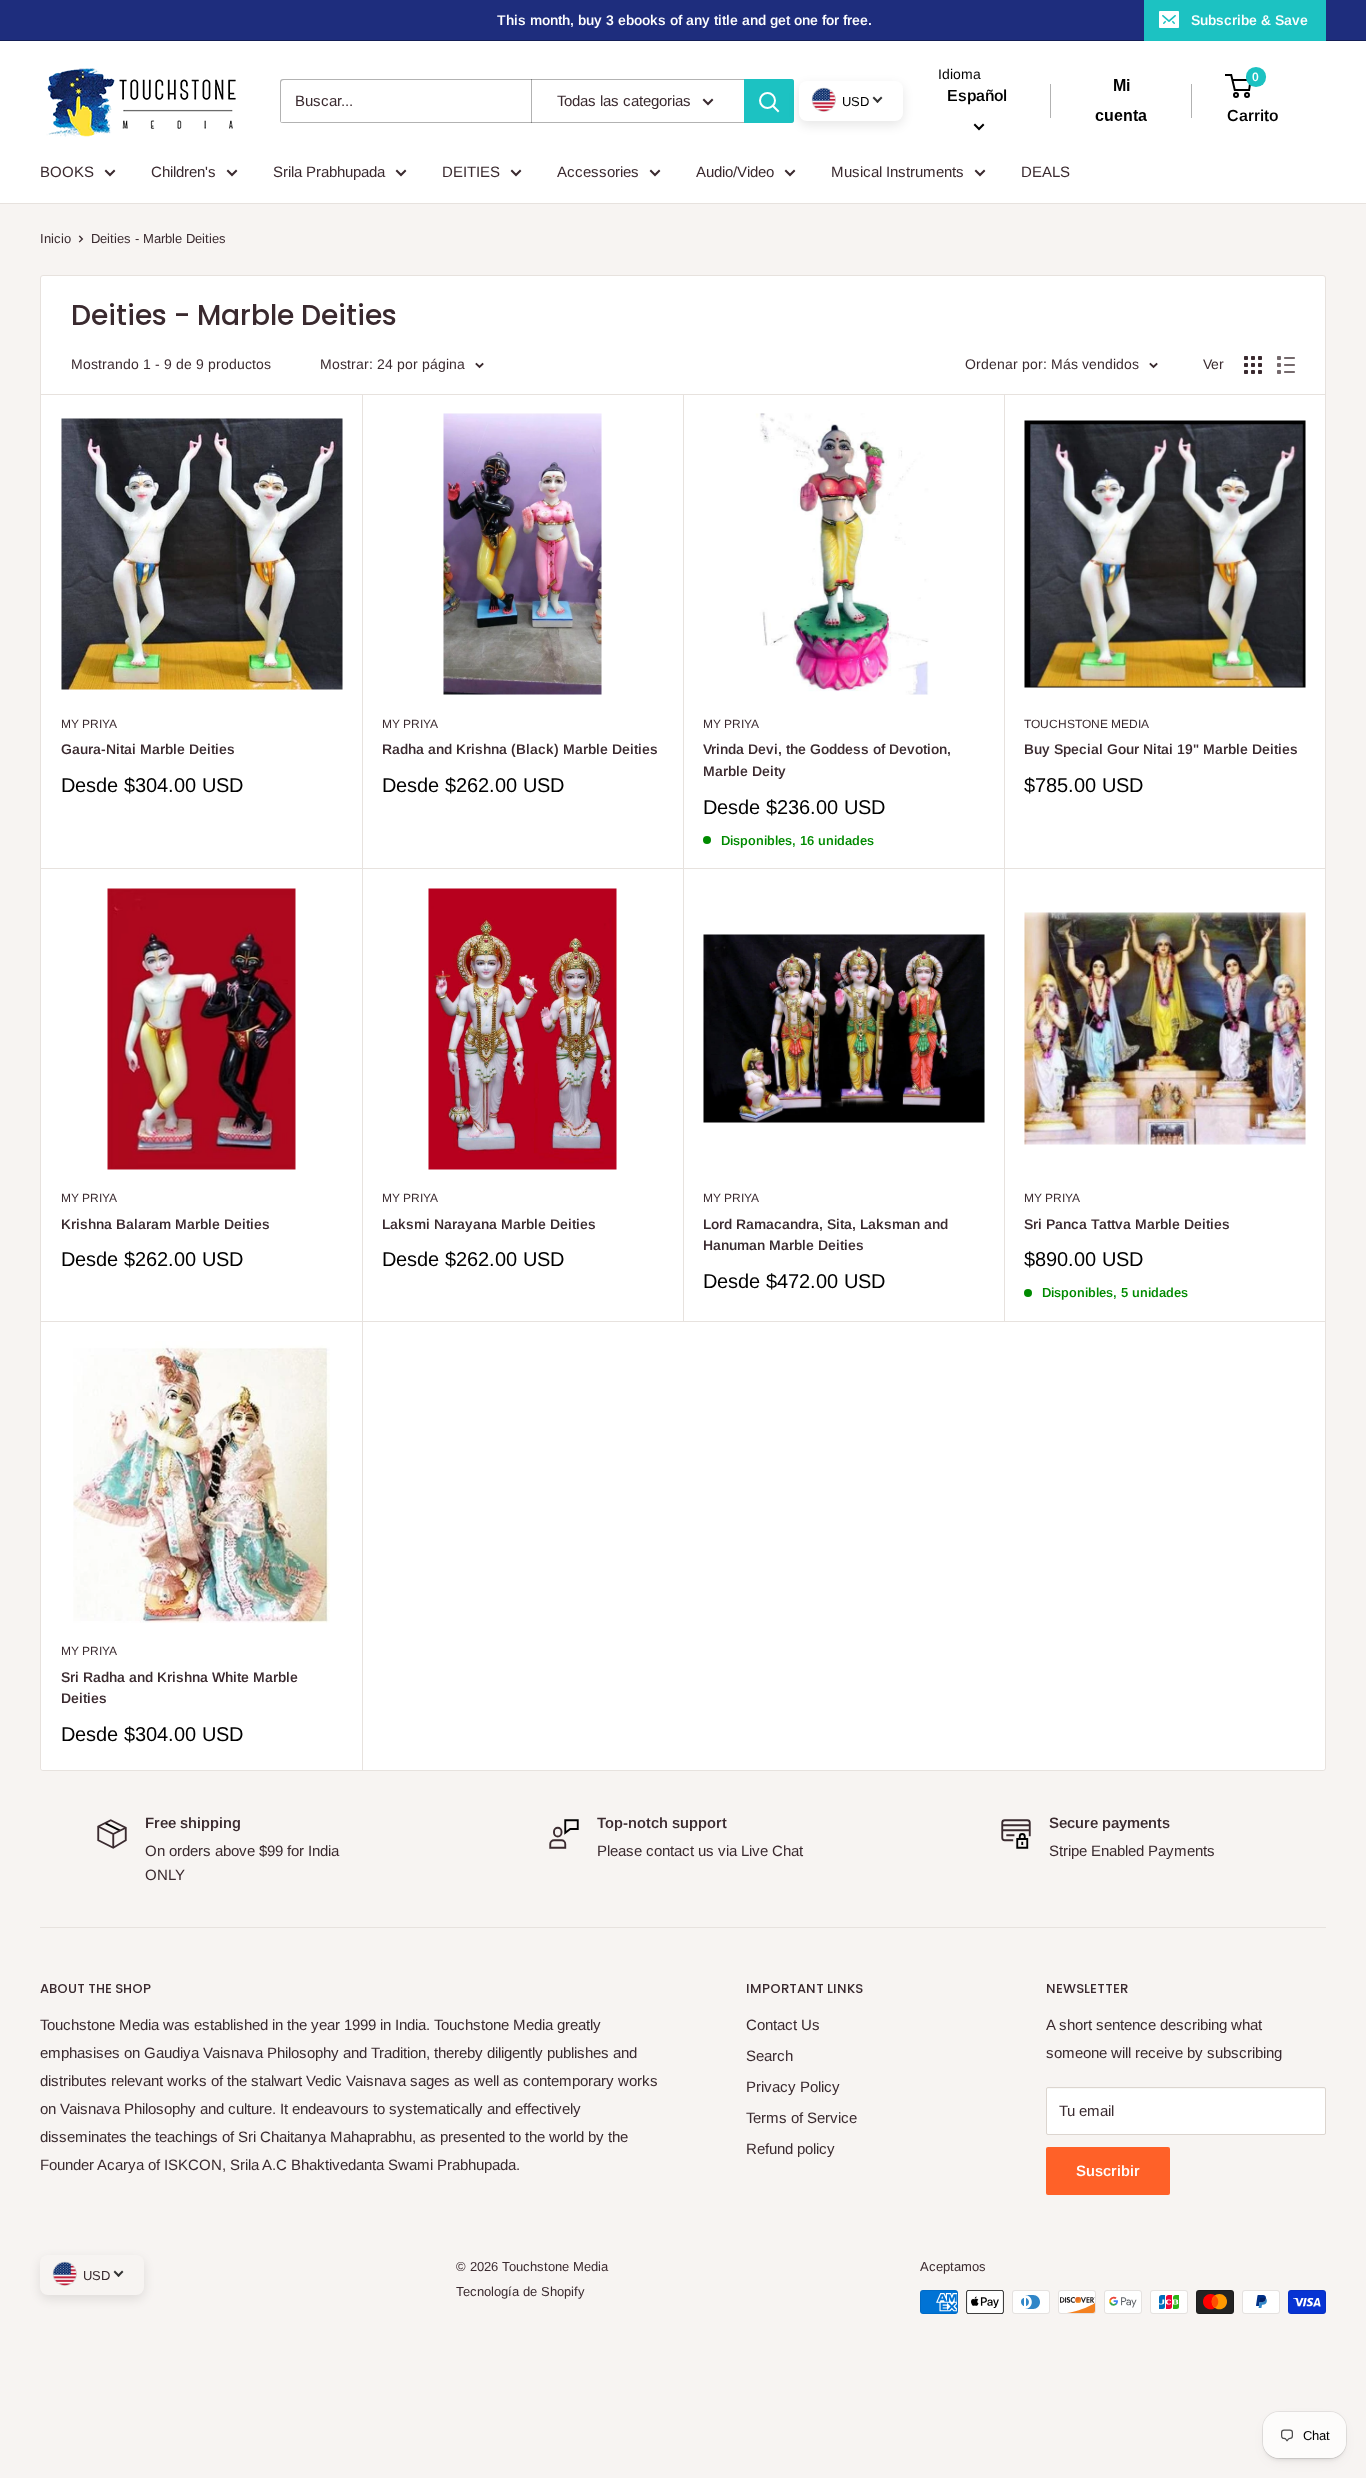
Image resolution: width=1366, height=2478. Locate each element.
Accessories (598, 171)
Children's (183, 171)
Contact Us (783, 2024)
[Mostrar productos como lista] (1286, 365)
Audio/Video (735, 171)
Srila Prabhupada (329, 171)
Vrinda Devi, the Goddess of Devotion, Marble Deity (827, 760)
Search (769, 2055)
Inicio (55, 238)
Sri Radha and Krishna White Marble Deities (179, 1688)
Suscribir (1108, 2170)
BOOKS (67, 171)
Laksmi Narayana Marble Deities (489, 1224)
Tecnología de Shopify (520, 2291)
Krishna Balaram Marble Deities (165, 1224)
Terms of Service (801, 2117)
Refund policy (790, 2148)
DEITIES (471, 171)
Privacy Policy (793, 2086)
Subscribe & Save (1249, 20)
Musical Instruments (897, 171)
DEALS (1045, 171)
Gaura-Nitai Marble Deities (148, 749)
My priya (89, 724)
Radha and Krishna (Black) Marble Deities (520, 749)
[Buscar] (769, 101)
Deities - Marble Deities (158, 238)
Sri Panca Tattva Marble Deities (1127, 1224)
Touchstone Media (1086, 724)
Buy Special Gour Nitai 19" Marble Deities (1161, 749)
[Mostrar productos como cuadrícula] (1253, 365)
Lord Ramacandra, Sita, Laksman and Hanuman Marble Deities (825, 1235)
